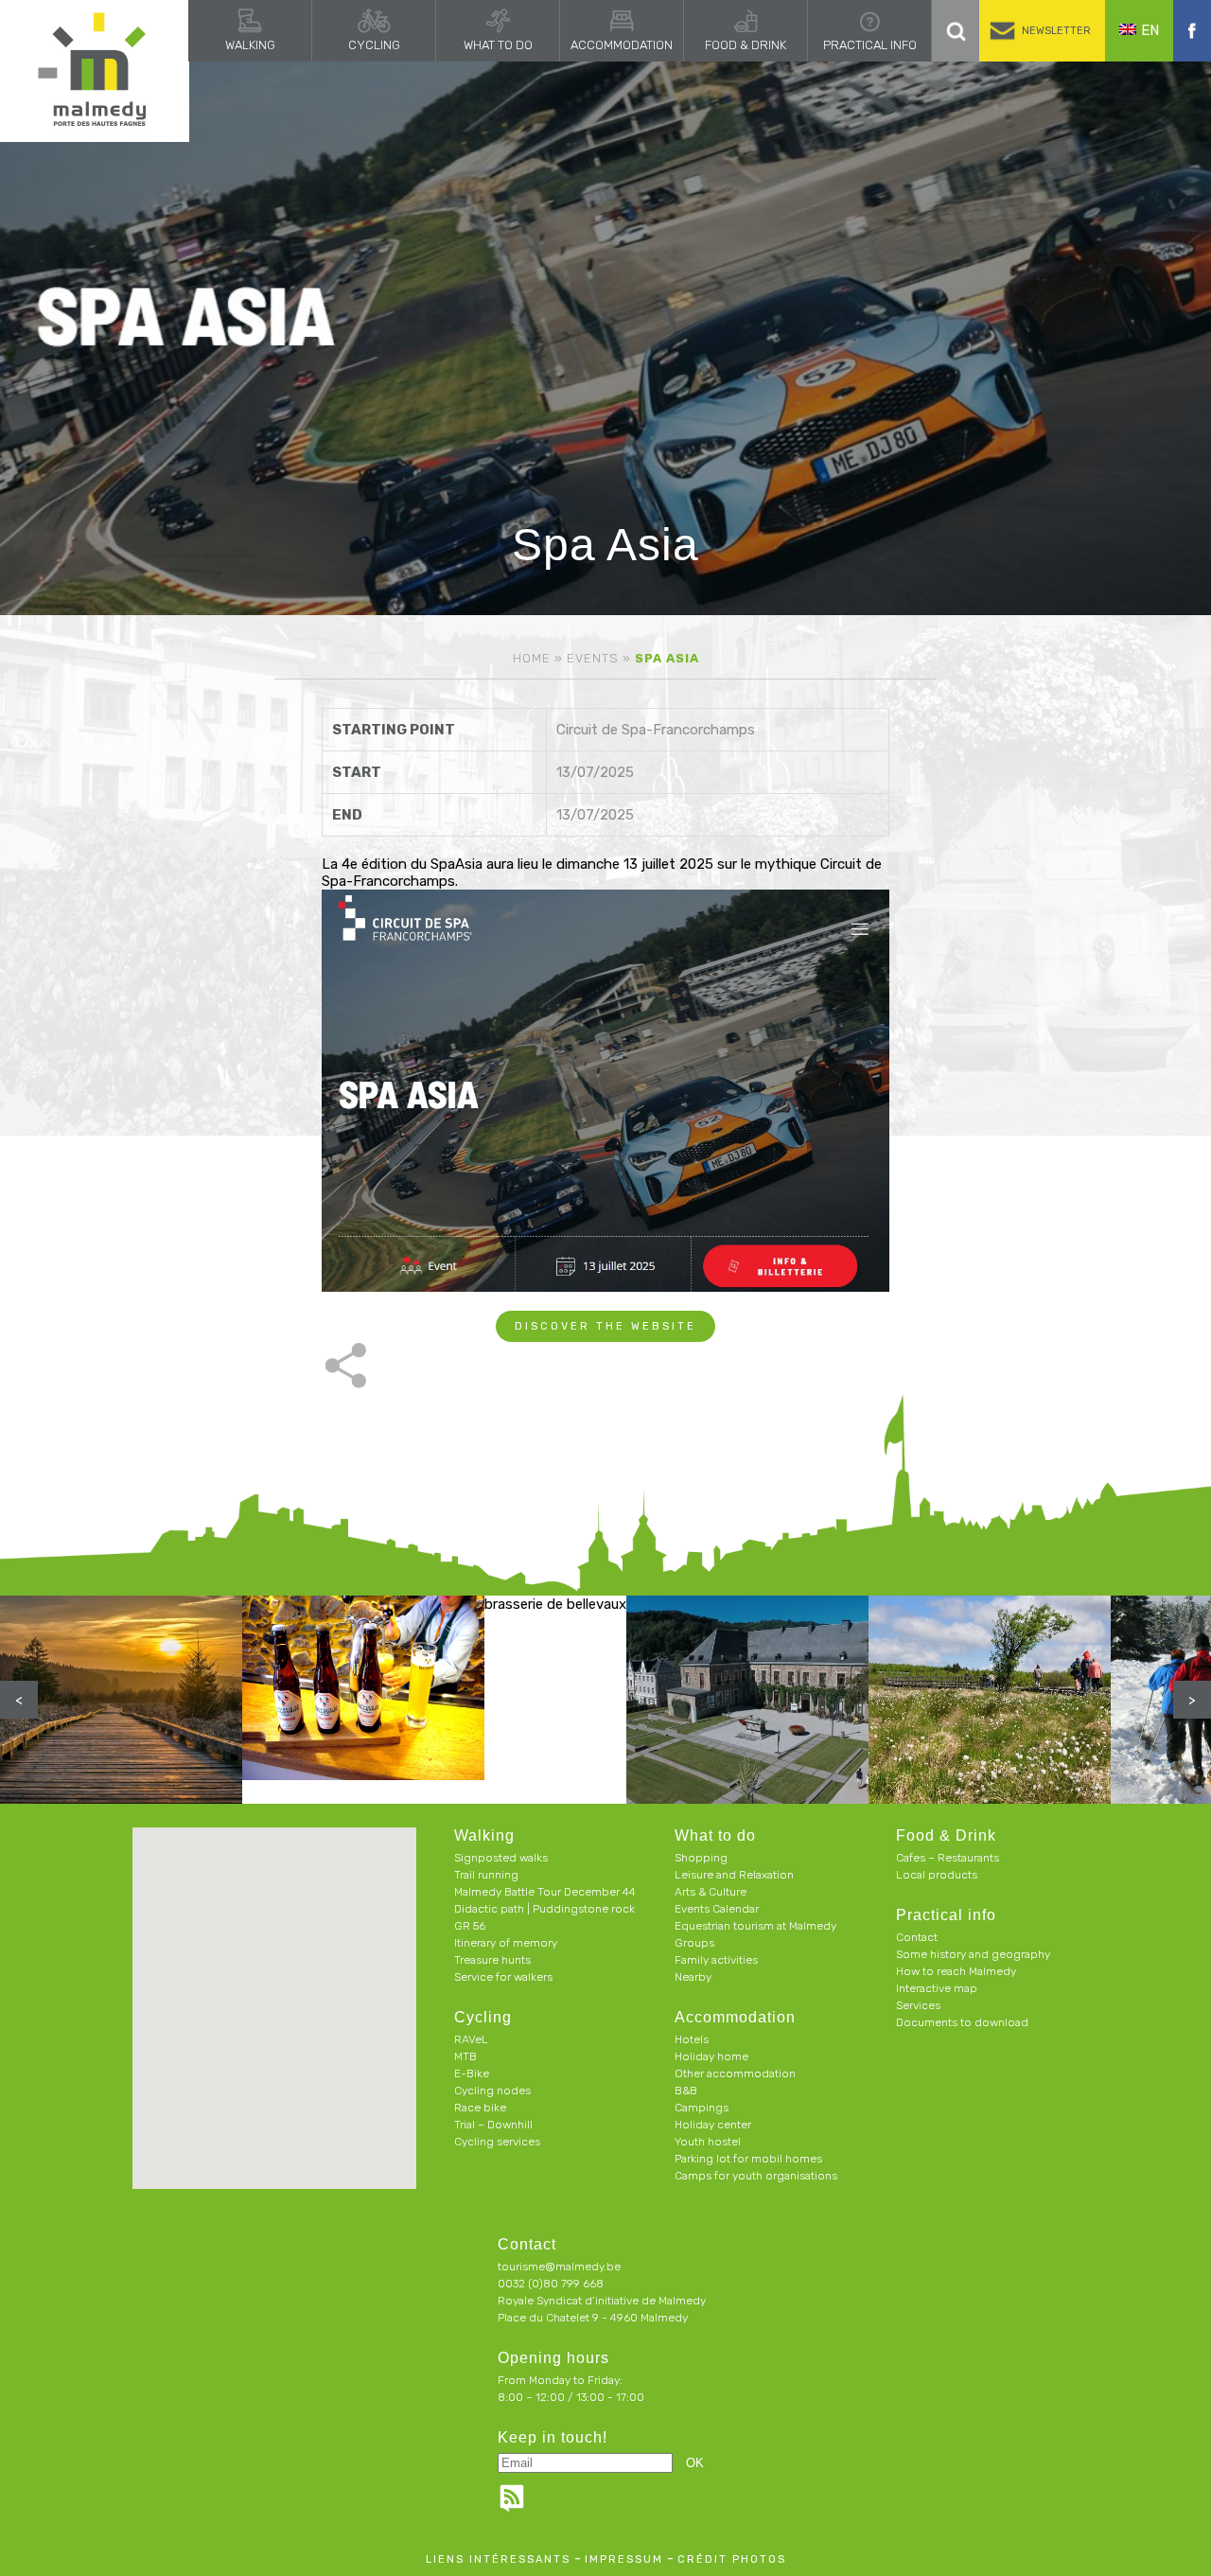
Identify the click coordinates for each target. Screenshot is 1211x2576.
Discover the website (605, 1326)
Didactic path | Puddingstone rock (544, 1909)
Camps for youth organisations (756, 2176)
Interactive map (937, 1988)
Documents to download (962, 2022)
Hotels (692, 2039)
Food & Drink (746, 45)
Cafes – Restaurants (948, 1858)
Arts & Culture (711, 1892)
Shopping (701, 1858)
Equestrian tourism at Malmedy (755, 1926)
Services (918, 2005)
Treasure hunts (492, 1960)
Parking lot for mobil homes (748, 2159)
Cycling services (497, 2142)
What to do (498, 45)
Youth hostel (708, 2142)
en (1150, 30)
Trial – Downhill (493, 2125)
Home (532, 658)
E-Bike (472, 2073)
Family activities (716, 1960)
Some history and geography (973, 1954)
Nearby (693, 1977)
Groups (694, 1943)
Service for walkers (503, 1977)
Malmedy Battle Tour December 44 (545, 1892)
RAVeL (471, 2039)
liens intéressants (498, 2559)
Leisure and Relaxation (734, 1875)
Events (593, 658)
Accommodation (622, 45)
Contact (917, 1937)
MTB (465, 2056)
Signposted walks (501, 1858)
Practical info (870, 45)
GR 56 (470, 1926)
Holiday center (713, 2125)
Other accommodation (735, 2073)
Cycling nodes (492, 2091)
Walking (250, 45)
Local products (937, 1875)
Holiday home (711, 2056)
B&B (686, 2091)
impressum (624, 2559)
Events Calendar (717, 1909)
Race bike (480, 2108)
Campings (702, 2108)
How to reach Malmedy (956, 1971)
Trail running (486, 1875)
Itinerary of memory (506, 1943)
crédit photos (732, 2559)
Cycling (374, 45)
